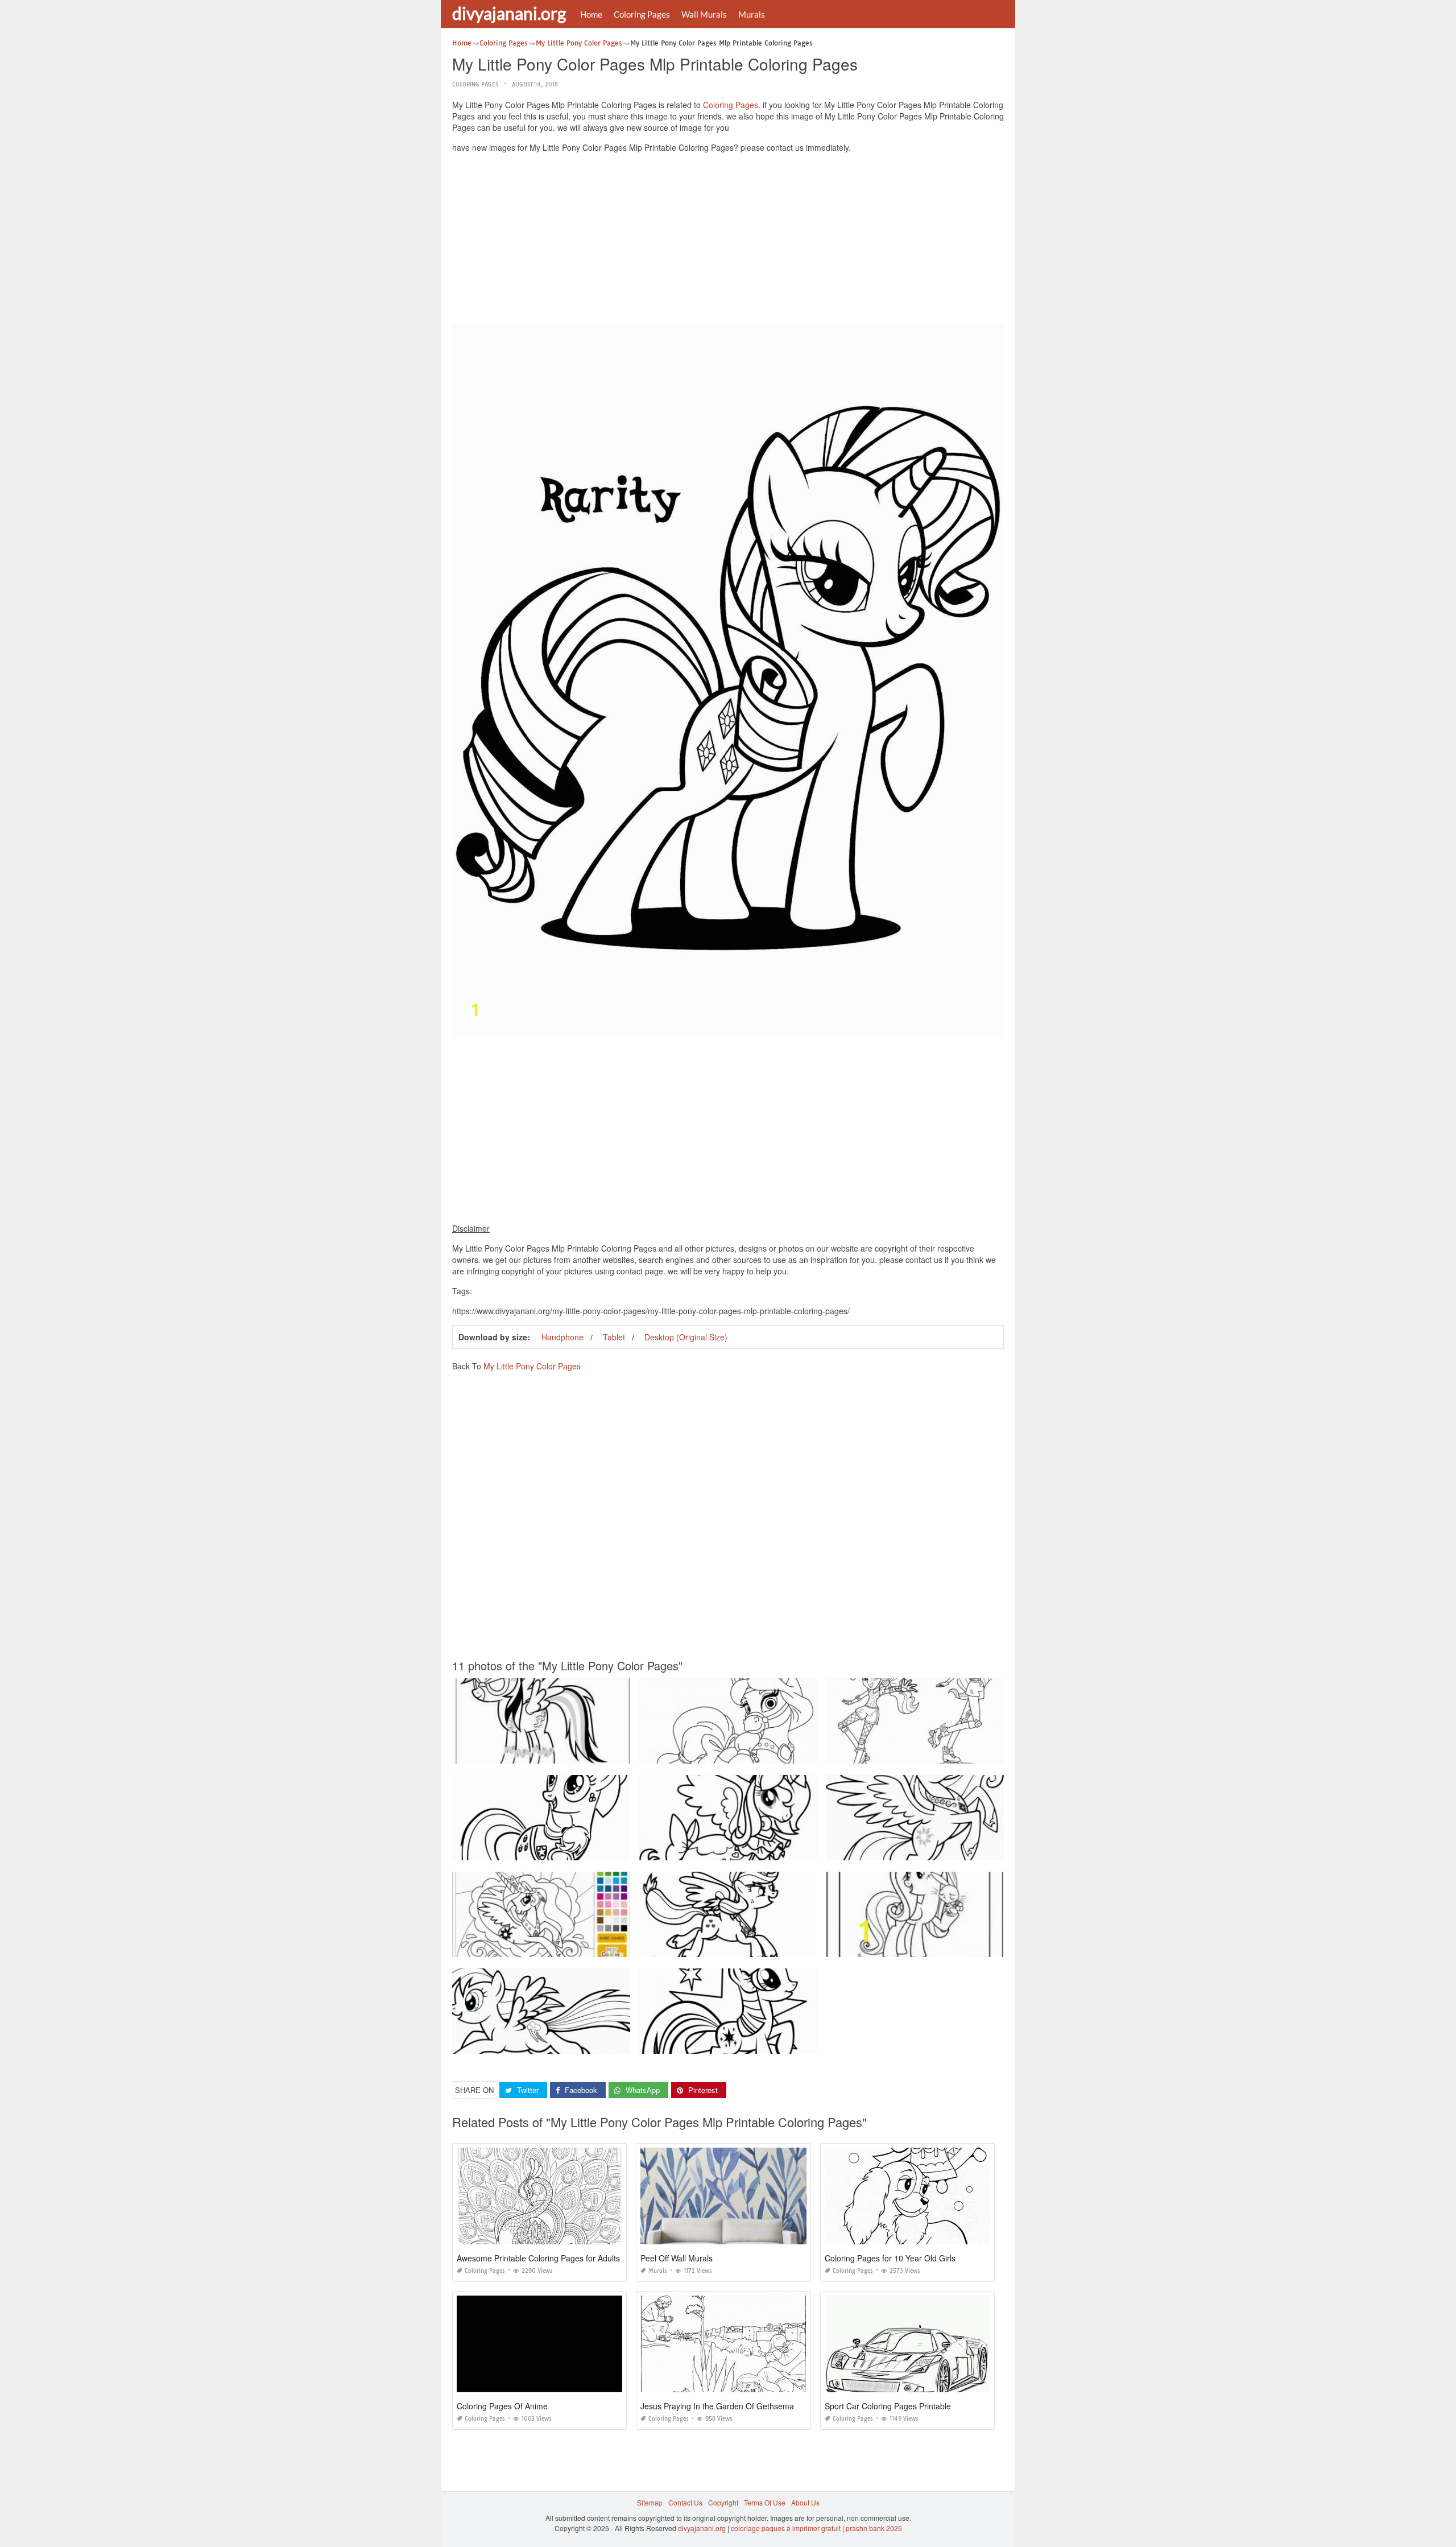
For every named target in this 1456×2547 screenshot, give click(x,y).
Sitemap (650, 2502)
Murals (752, 14)
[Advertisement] (728, 241)
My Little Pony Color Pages (532, 1366)
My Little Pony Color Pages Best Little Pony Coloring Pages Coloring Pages (572, 1850)
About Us (805, 2502)
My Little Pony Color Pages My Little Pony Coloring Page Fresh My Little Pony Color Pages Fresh (792, 2043)
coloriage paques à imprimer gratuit (786, 2528)
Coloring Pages (642, 14)
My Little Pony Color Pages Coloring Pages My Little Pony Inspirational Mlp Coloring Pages (596, 1753)
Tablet (614, 1337)
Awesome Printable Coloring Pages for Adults (538, 2258)
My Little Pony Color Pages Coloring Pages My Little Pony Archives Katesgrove (764, 1753)
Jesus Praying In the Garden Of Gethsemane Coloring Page (748, 2406)
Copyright (723, 2502)
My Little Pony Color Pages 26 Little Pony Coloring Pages (731, 1850)
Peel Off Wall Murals (677, 2258)
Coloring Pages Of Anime (502, 2406)
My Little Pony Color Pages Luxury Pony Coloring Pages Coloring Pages (567, 1947)
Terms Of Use (765, 2502)
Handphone (562, 1337)
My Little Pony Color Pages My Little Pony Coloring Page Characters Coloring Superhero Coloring (793, 1947)
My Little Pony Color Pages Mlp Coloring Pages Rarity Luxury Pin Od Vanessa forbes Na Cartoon (605, 2043)
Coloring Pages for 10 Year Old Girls (890, 2258)
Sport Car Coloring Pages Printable (888, 2406)
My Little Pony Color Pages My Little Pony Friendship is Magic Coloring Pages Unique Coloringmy (980, 1753)
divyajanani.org (509, 13)
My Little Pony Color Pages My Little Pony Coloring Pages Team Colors (938, 1947)
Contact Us (685, 2502)
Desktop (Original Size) (686, 1337)
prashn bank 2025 (874, 2528)
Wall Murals (704, 14)
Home (591, 14)
